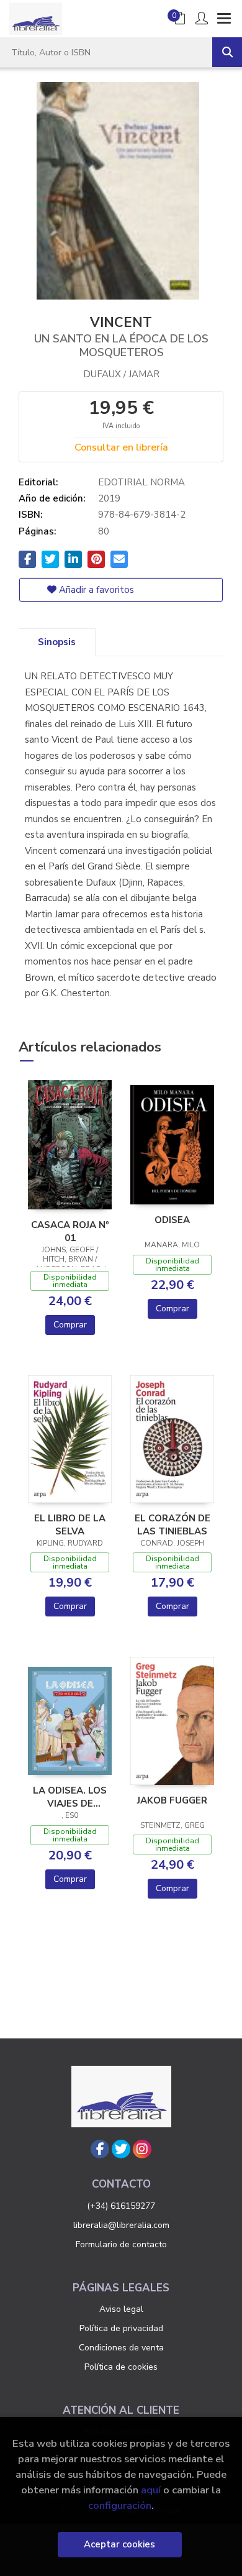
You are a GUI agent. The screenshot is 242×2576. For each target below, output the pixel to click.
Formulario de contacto (121, 2244)
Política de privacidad (121, 2328)
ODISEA (172, 1220)
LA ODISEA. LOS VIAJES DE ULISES (70, 1797)
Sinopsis (57, 642)
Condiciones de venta (121, 2348)
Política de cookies (121, 2367)
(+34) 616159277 (121, 2206)
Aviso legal (121, 2309)
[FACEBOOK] (100, 2149)
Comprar (70, 1325)
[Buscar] (227, 52)
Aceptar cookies (119, 2544)
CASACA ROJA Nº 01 (70, 1231)
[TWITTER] (121, 2149)
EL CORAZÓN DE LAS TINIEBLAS (173, 1524)
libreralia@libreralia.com (121, 2225)
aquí (151, 2490)
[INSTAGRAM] (142, 2149)
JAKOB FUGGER (172, 1800)
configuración (120, 2505)
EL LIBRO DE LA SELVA (70, 1524)
